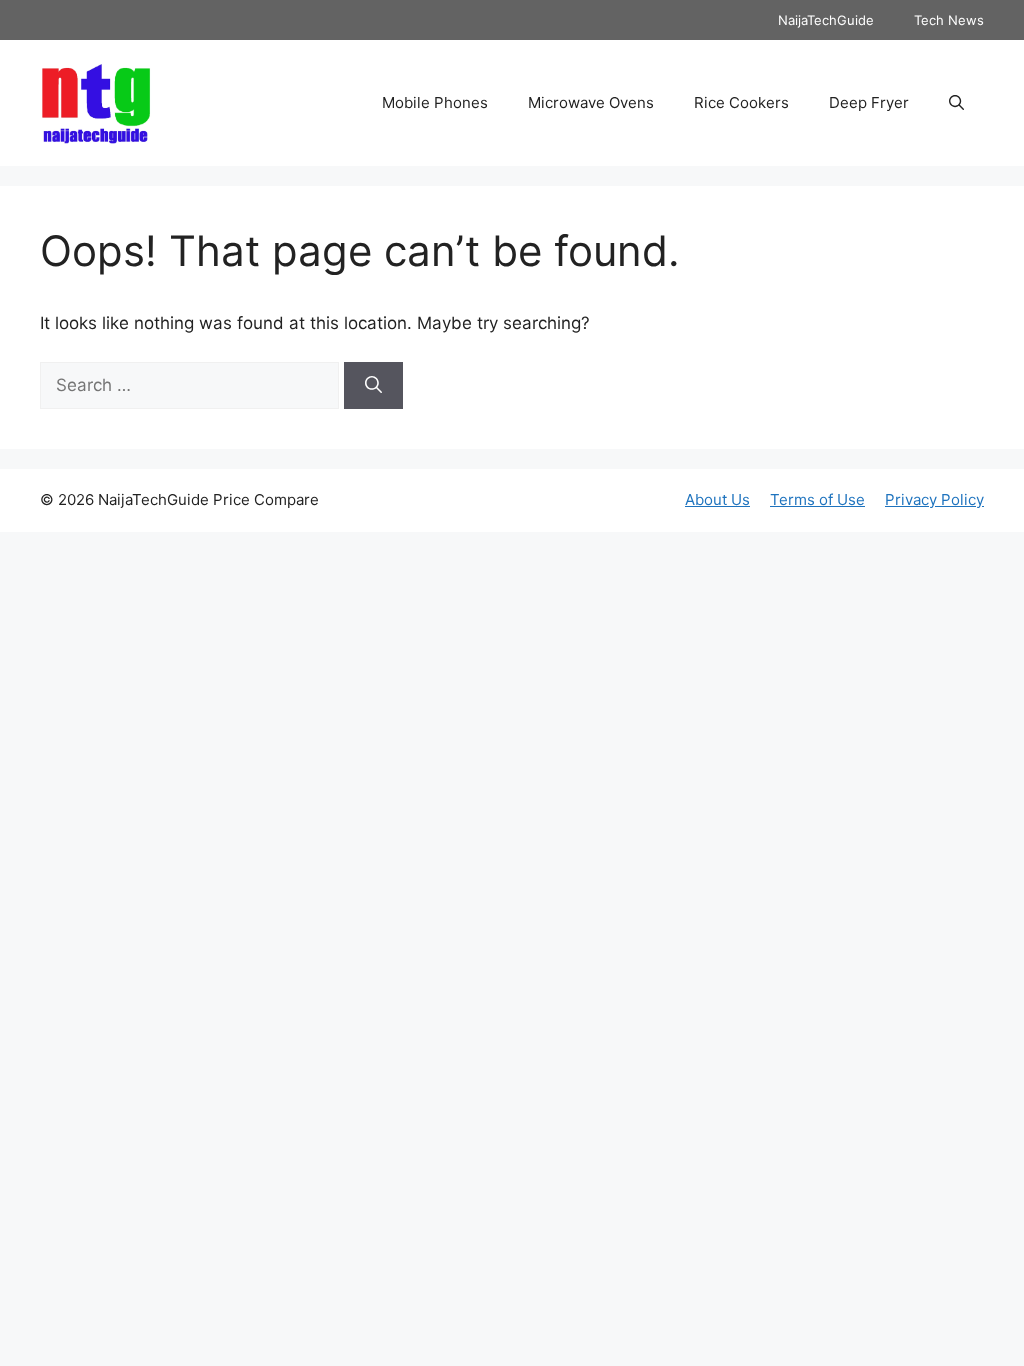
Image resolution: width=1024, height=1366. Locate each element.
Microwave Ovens (591, 102)
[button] (956, 103)
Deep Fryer (869, 102)
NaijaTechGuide (826, 20)
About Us (717, 499)
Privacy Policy (934, 499)
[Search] (373, 386)
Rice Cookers (741, 102)
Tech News (949, 20)
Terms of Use (817, 499)
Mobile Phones (435, 102)
